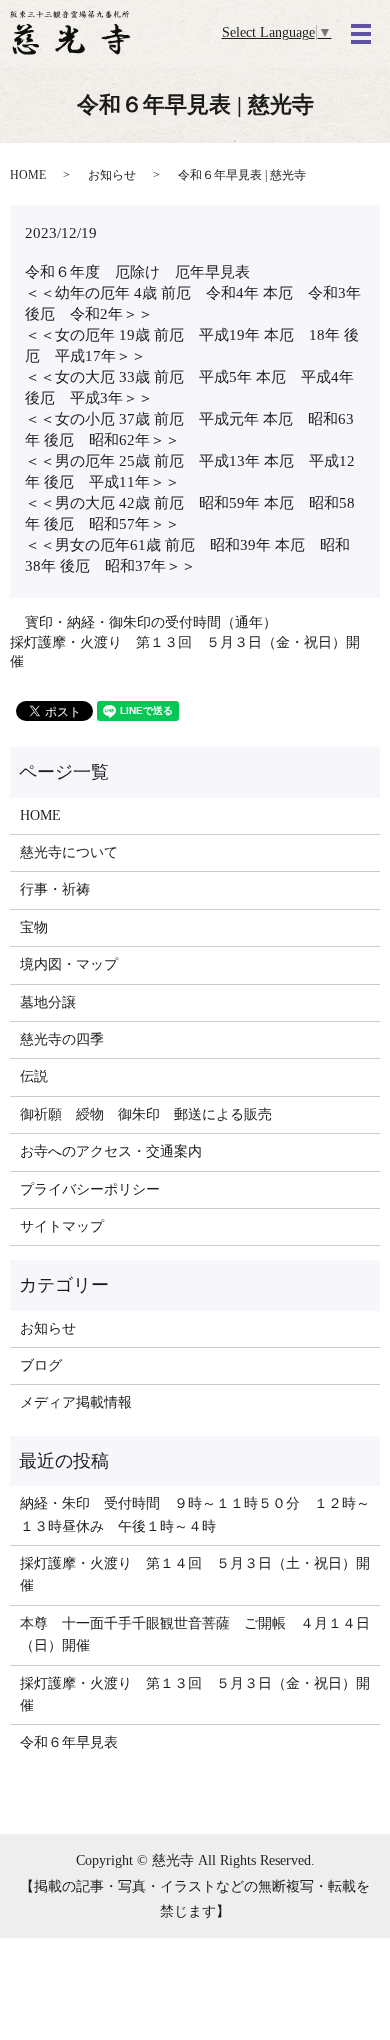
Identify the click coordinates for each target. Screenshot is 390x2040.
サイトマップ (62, 1226)
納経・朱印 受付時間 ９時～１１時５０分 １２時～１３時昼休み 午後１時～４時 (195, 1514)
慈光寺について (69, 852)
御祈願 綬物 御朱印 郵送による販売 (146, 1114)
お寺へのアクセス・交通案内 (111, 1151)
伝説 (34, 1076)
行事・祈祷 (55, 889)
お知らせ (112, 175)
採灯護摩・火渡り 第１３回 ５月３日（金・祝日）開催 (185, 652)
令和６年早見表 (69, 1742)
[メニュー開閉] (361, 34)
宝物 (34, 927)
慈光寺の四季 (62, 1039)
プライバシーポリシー (90, 1189)
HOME (28, 175)
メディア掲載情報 (76, 1402)
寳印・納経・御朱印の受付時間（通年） (151, 622)
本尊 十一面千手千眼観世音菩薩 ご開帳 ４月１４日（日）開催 (195, 1634)
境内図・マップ (69, 964)
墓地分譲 (48, 1002)
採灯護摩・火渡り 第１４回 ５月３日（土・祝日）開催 (195, 1574)
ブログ (41, 1365)
